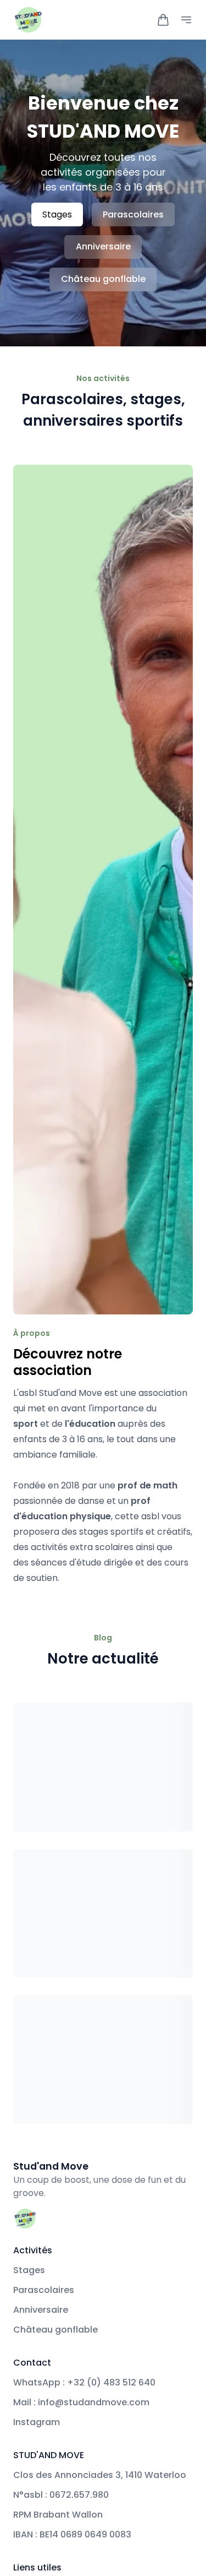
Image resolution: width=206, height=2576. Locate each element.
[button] (163, 20)
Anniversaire (103, 246)
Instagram (37, 2422)
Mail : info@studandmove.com (81, 2402)
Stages (57, 214)
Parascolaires (133, 214)
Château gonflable (103, 279)
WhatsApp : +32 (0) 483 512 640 (84, 2382)
